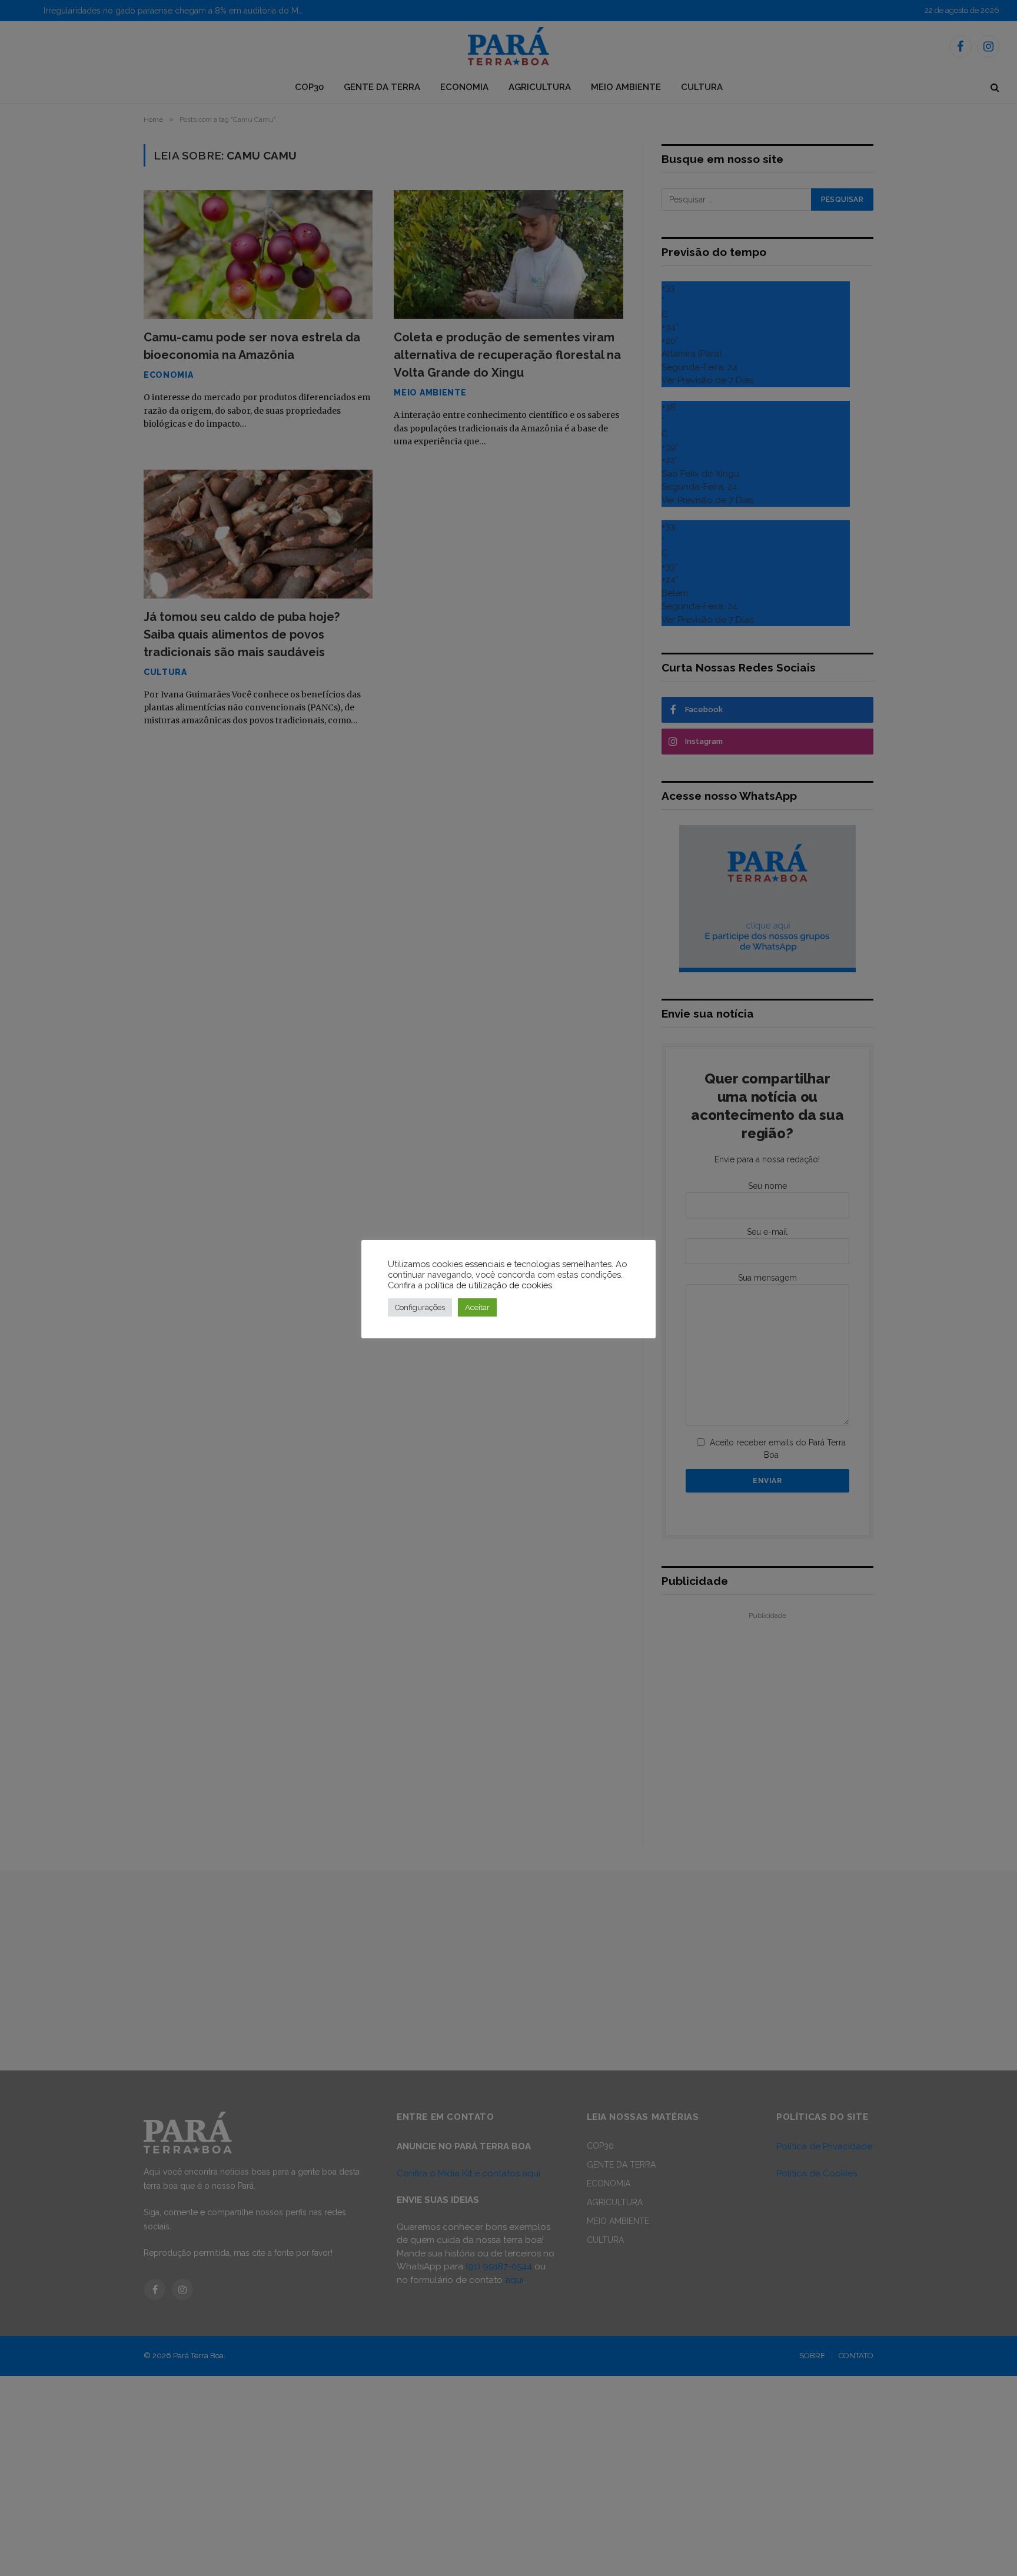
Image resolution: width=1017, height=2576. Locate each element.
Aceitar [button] (477, 1307)
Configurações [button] (420, 1307)
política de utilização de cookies (488, 1285)
